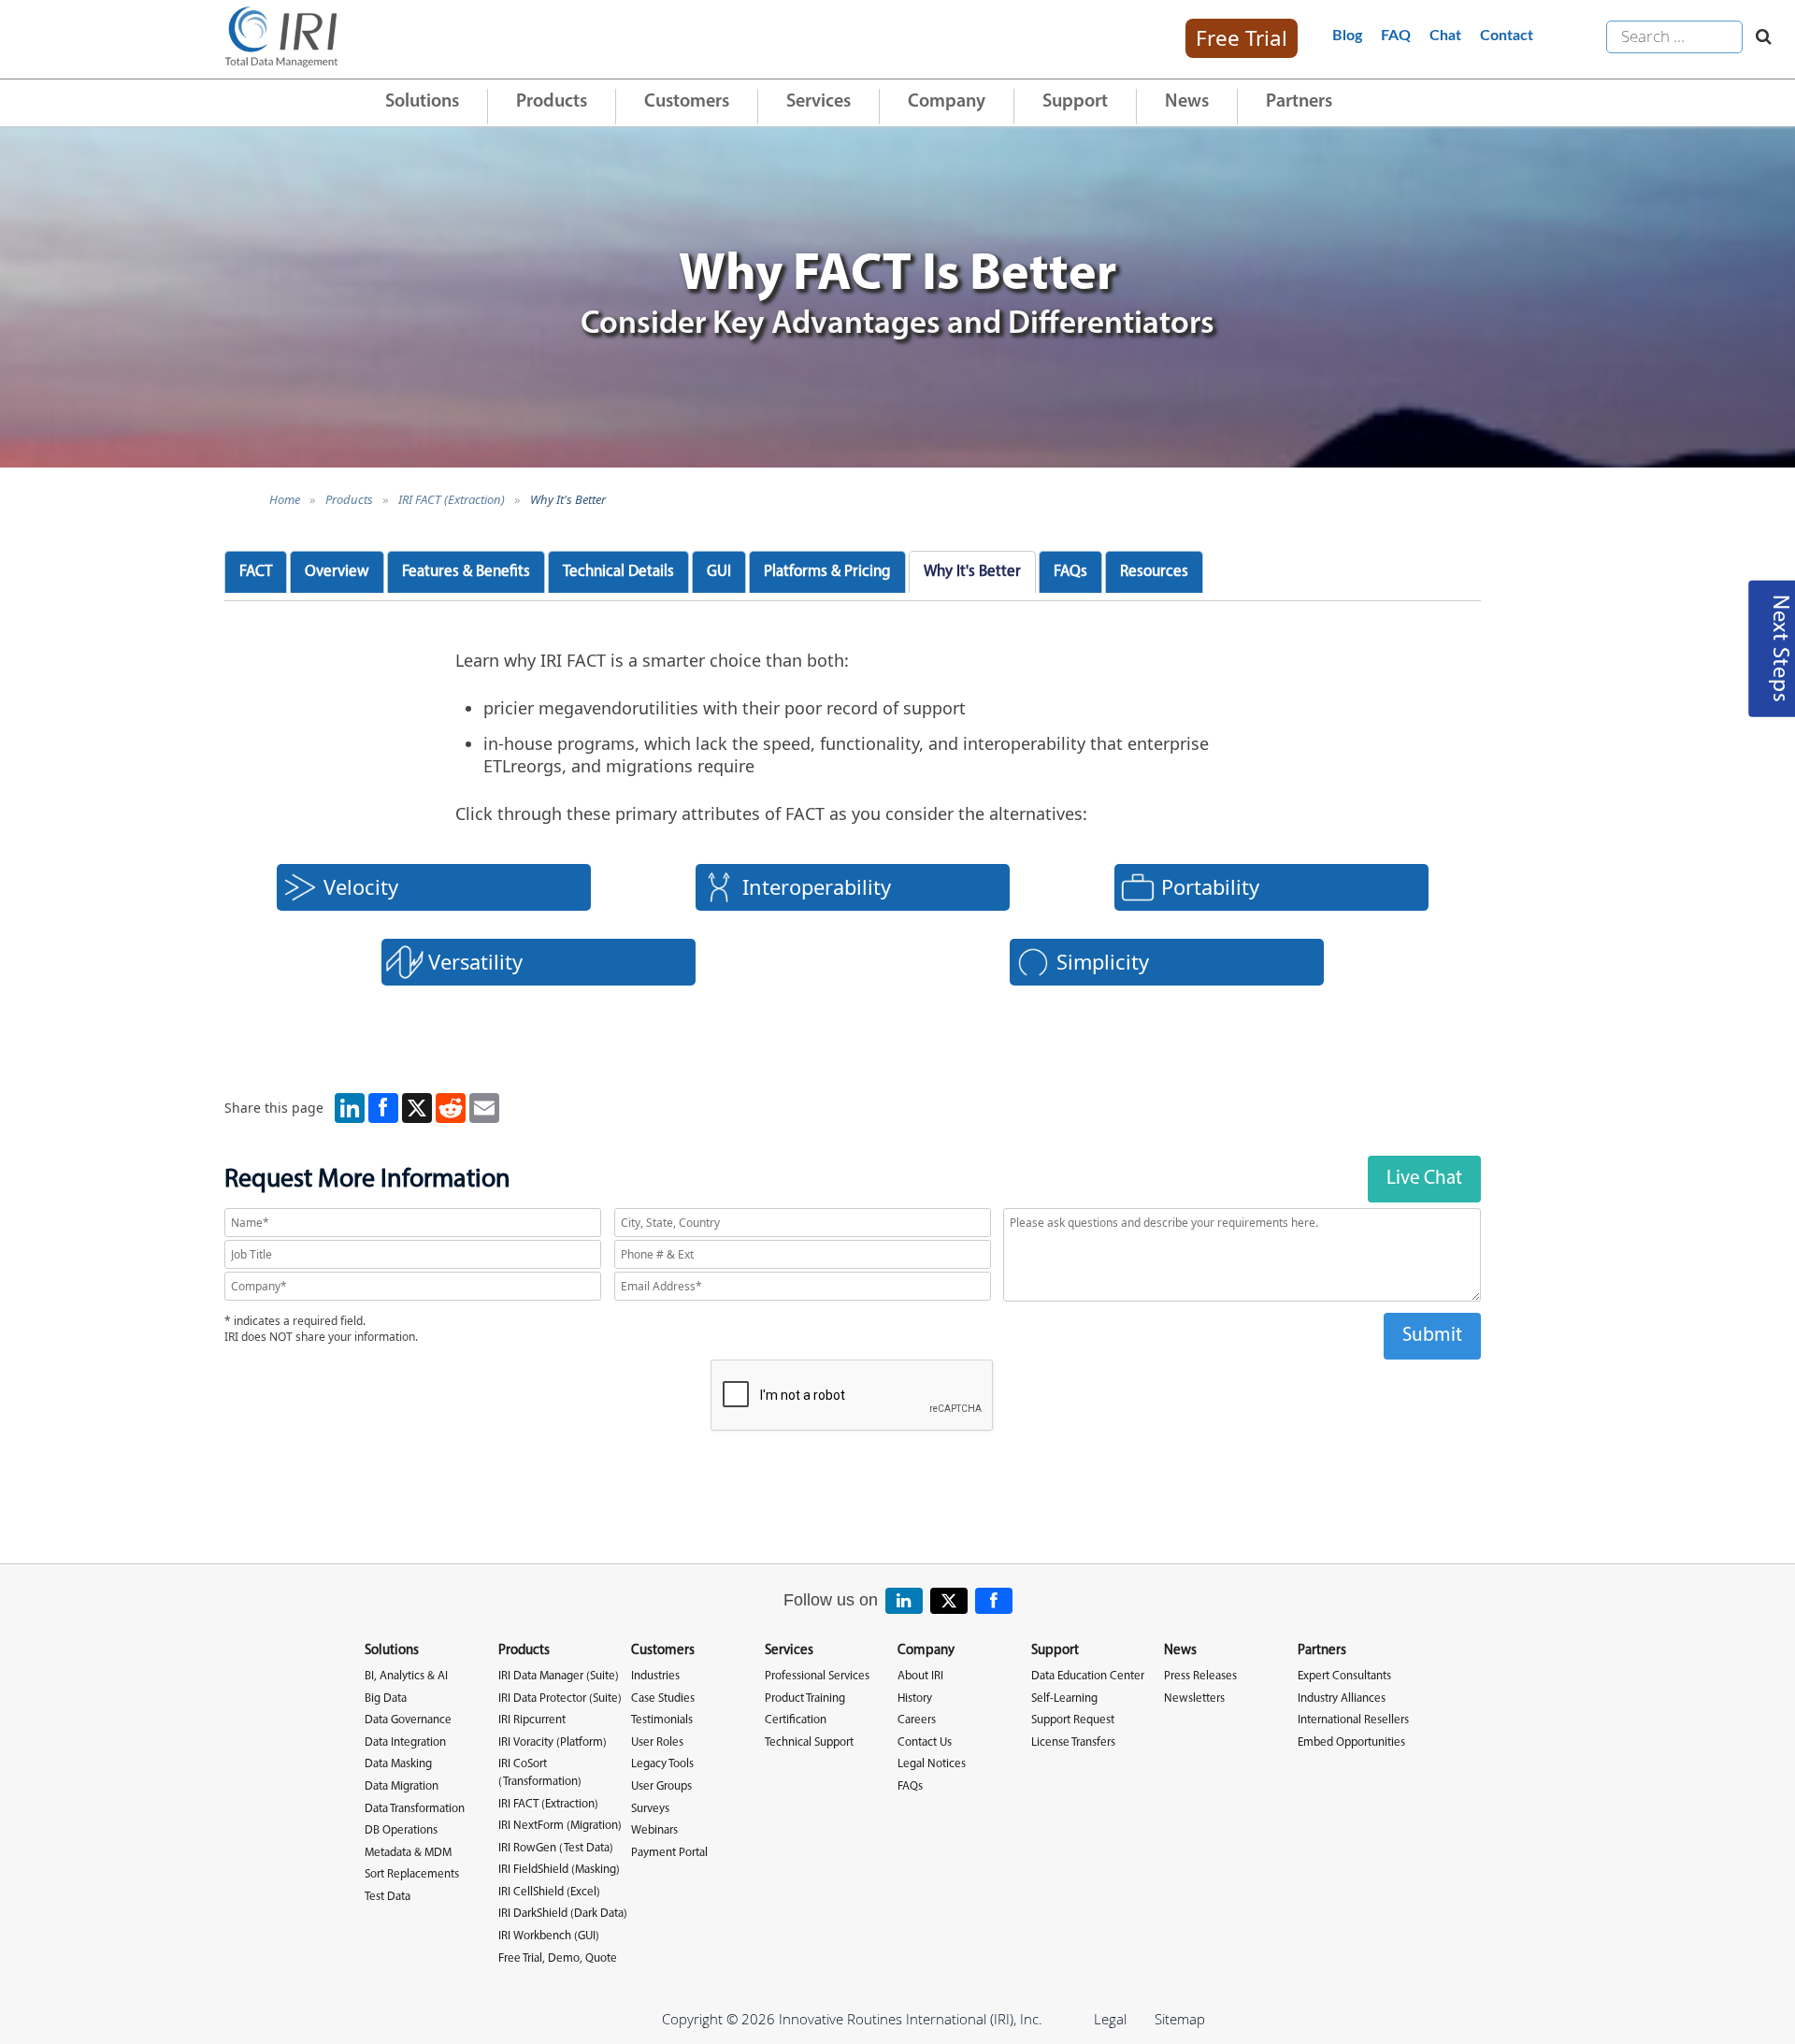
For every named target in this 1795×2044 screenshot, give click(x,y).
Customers (687, 102)
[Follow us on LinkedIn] (904, 1601)
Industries (655, 1676)
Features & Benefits (466, 572)
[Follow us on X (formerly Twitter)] (949, 1601)
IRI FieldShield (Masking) (559, 1870)
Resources (1154, 572)
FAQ (1396, 36)
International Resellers (1353, 1720)
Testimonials (662, 1720)
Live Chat (1424, 1179)
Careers (917, 1720)
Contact (1507, 36)
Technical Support (809, 1742)
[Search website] (1759, 37)
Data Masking (398, 1764)
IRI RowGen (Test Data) (556, 1848)
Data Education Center (1088, 1676)
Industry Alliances (1342, 1699)
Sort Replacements (412, 1874)
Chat (1445, 36)
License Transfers (1073, 1742)
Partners (1299, 102)
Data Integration (405, 1742)
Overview (337, 572)
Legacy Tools (662, 1764)
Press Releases (1200, 1676)
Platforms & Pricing (827, 572)
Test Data (388, 1897)
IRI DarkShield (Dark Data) (563, 1914)
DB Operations (401, 1830)
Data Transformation (415, 1809)
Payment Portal (669, 1853)
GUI (719, 572)
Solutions (422, 102)
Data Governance (408, 1720)
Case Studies (663, 1699)
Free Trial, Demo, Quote (558, 1958)
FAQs (1070, 572)
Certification (796, 1720)
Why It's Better (568, 499)
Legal (1110, 2019)
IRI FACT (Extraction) (452, 499)
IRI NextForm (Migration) (560, 1826)
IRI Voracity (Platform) (553, 1742)
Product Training (805, 1699)
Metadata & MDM (408, 1853)
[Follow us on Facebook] (994, 1601)
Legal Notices (932, 1764)
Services (819, 102)
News (1187, 102)
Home (285, 499)
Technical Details (618, 572)
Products (552, 102)
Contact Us (925, 1742)
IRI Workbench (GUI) (549, 1936)
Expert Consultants (1344, 1676)
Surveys (650, 1809)
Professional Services (817, 1676)
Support (1075, 102)
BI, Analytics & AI (406, 1676)
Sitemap (1180, 2019)
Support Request (1073, 1720)
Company (947, 102)
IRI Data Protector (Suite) (560, 1699)
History (915, 1699)
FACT (256, 572)
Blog (1347, 36)
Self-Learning (1064, 1699)
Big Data (386, 1699)
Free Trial (1242, 38)
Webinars (654, 1830)
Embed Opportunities (1351, 1742)
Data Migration (402, 1786)
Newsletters (1194, 1699)
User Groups (661, 1786)
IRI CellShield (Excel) (549, 1892)
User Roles (657, 1742)
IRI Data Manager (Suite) (559, 1676)
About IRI (920, 1676)
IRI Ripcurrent (532, 1720)
